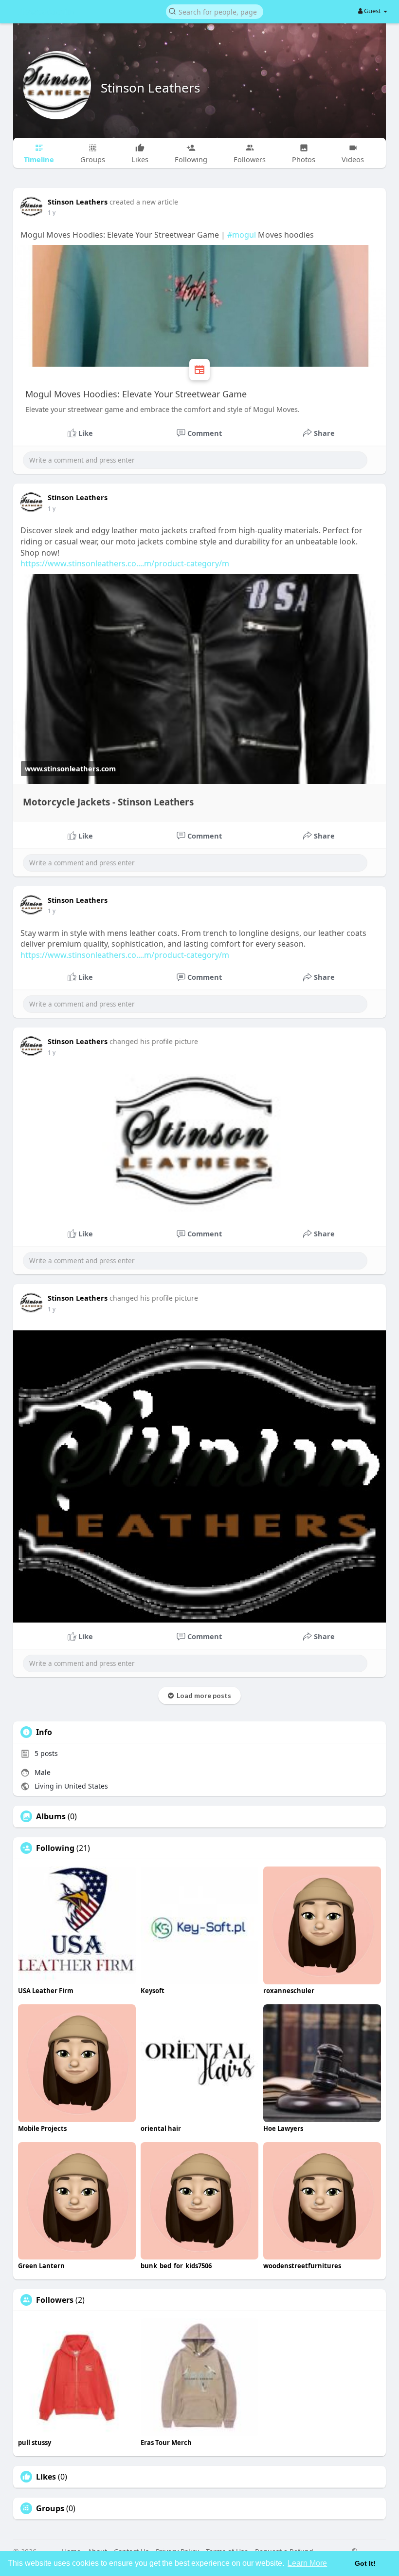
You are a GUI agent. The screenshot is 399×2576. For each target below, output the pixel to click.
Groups (50, 2508)
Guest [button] (372, 11)
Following (55, 1848)
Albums (51, 1816)
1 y (52, 213)
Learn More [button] (307, 2563)
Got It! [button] (365, 2563)
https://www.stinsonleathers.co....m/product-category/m (125, 563)
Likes (46, 2477)
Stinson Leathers (150, 88)
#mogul (242, 235)
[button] (215, 11)
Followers (55, 2300)
